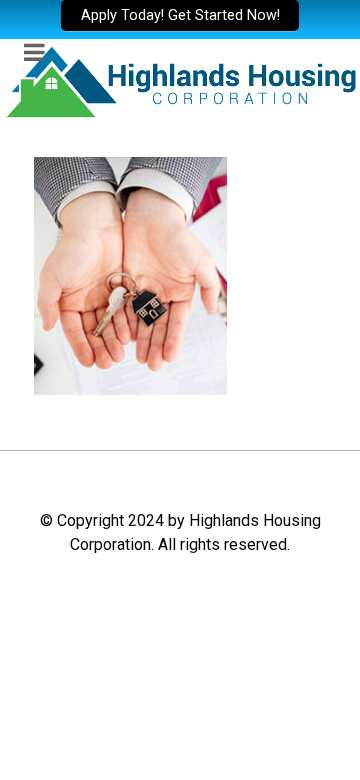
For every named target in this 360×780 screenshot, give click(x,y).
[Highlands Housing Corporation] (180, 81)
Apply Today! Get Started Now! (180, 15)
